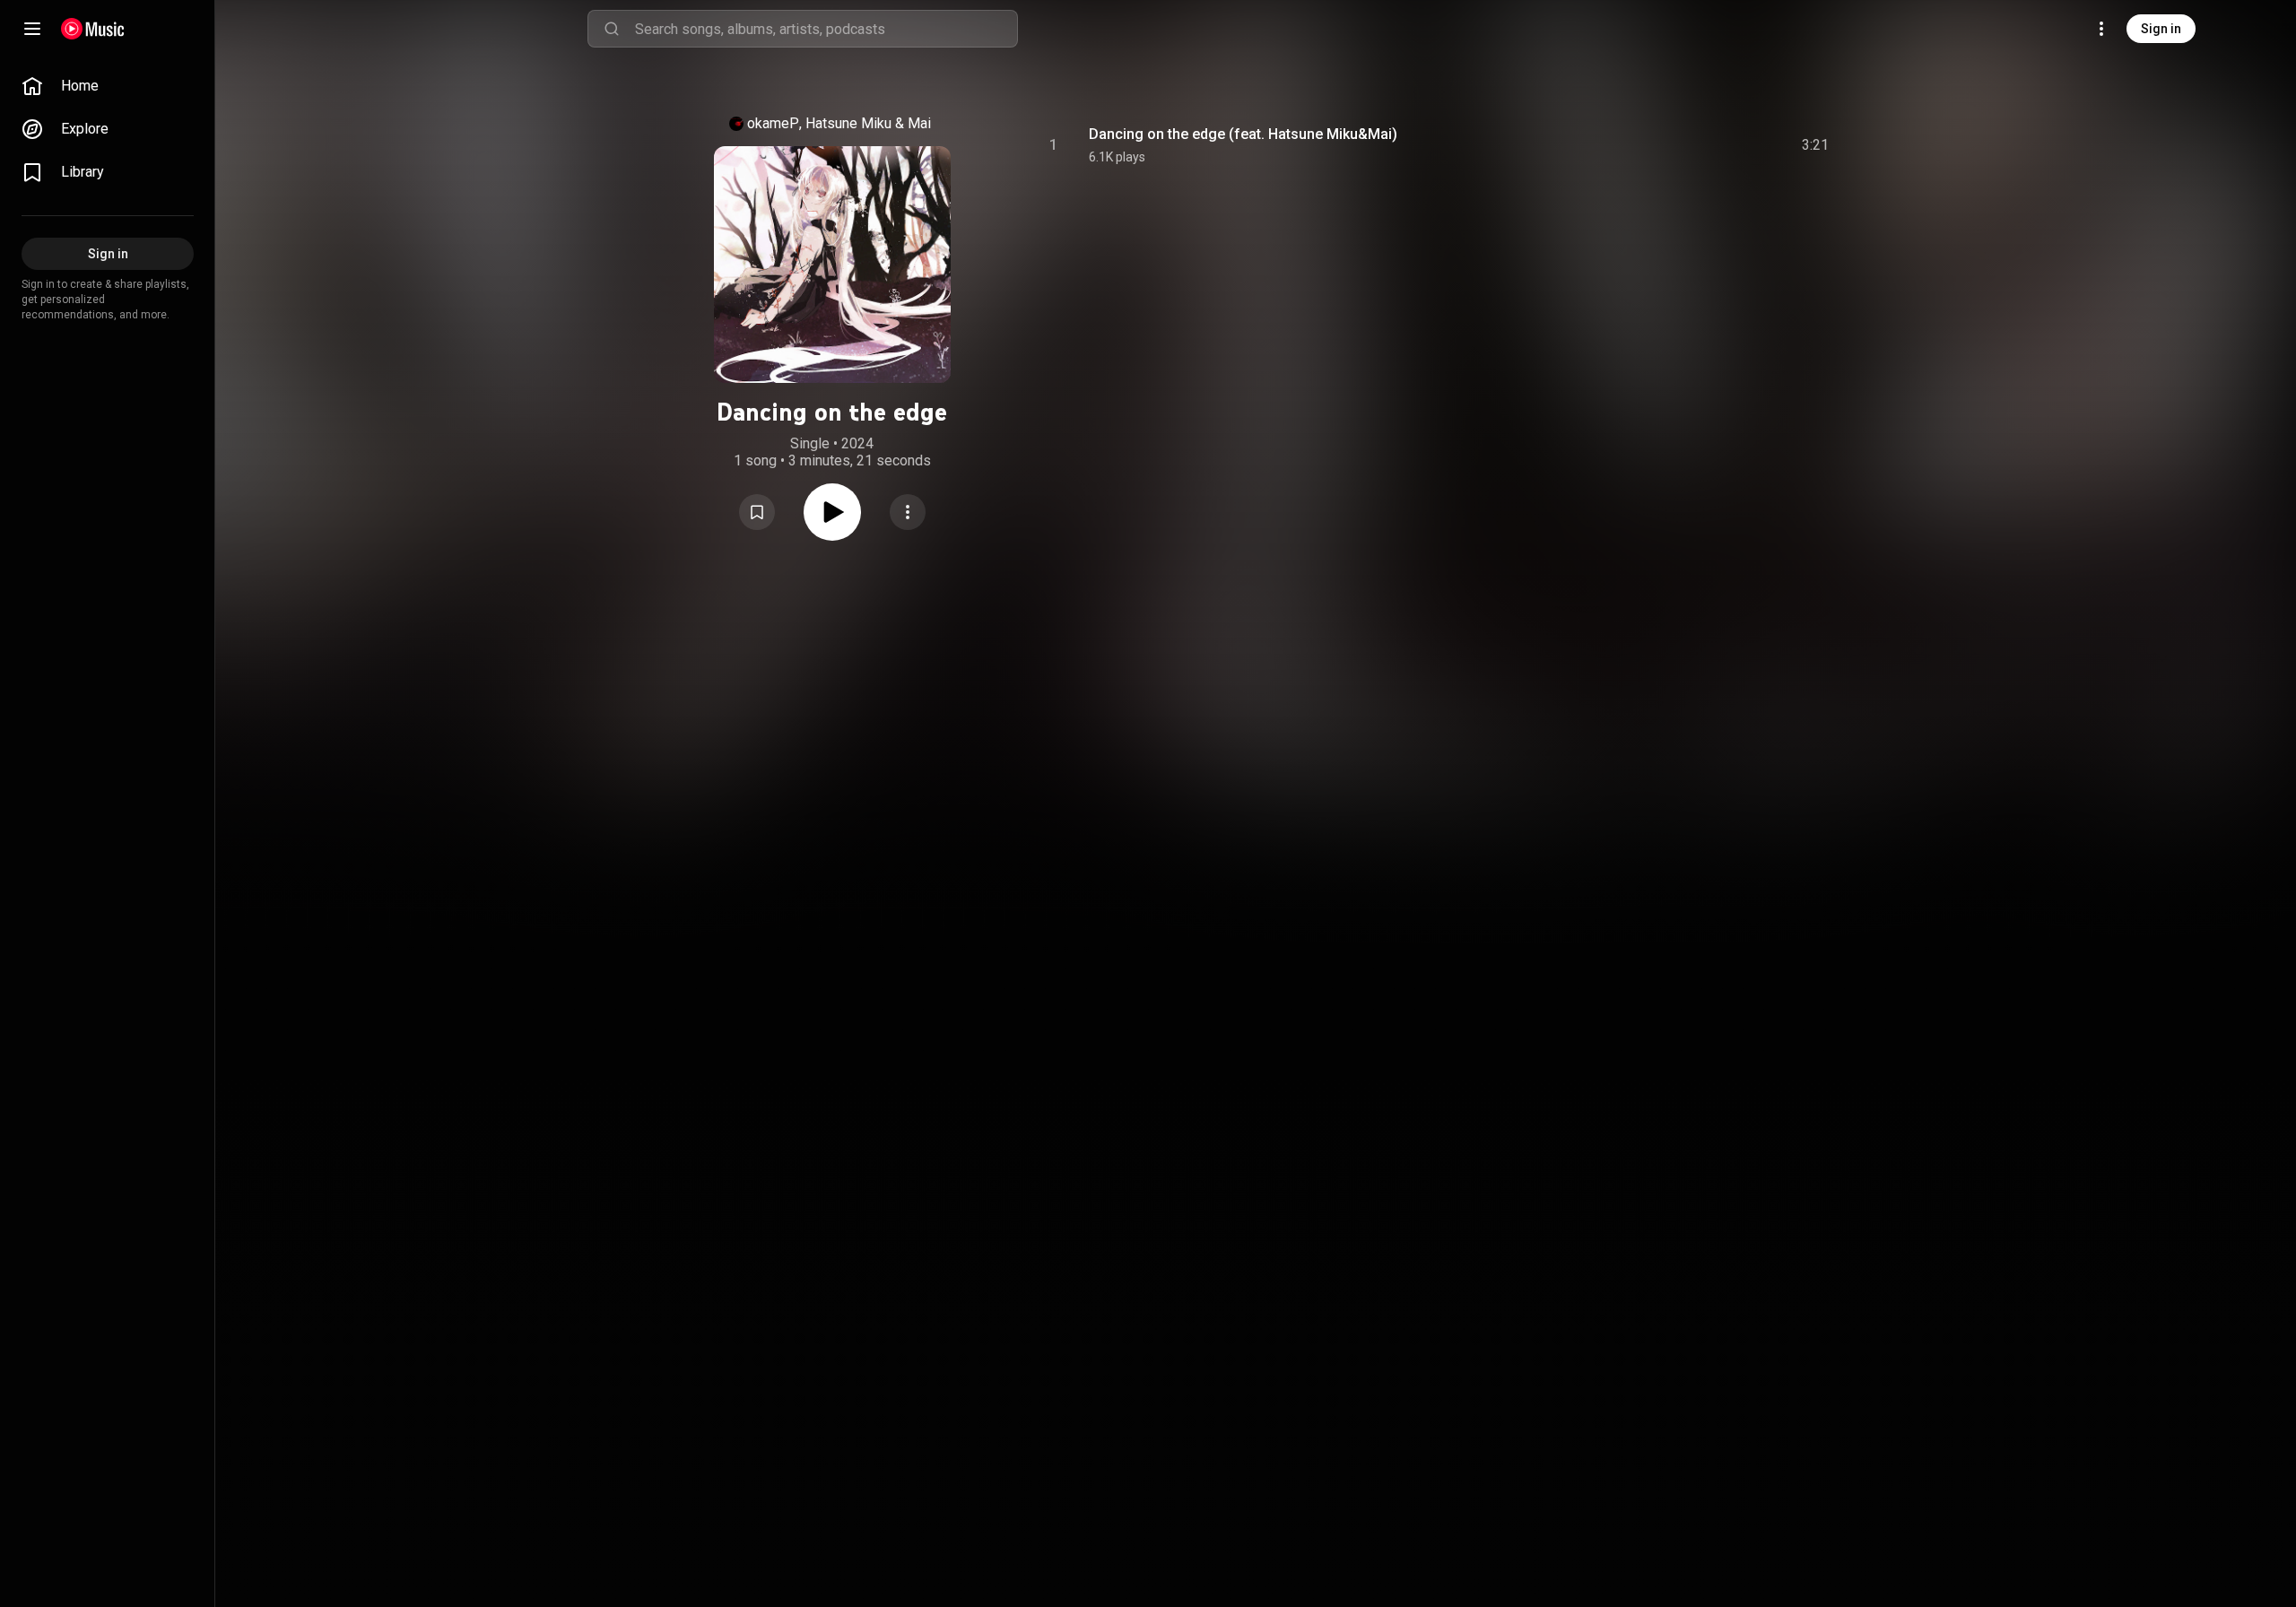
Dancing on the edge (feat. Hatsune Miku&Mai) (1243, 134)
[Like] (1680, 145)
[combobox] (826, 29)
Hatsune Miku (848, 123)
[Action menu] (908, 512)
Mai (919, 123)
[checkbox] (1816, 145)
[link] (108, 86)
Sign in (2161, 29)
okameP (773, 123)
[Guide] (32, 29)
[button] (757, 512)
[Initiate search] (612, 29)
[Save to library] (757, 512)
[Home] (93, 29)
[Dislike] (1714, 145)
